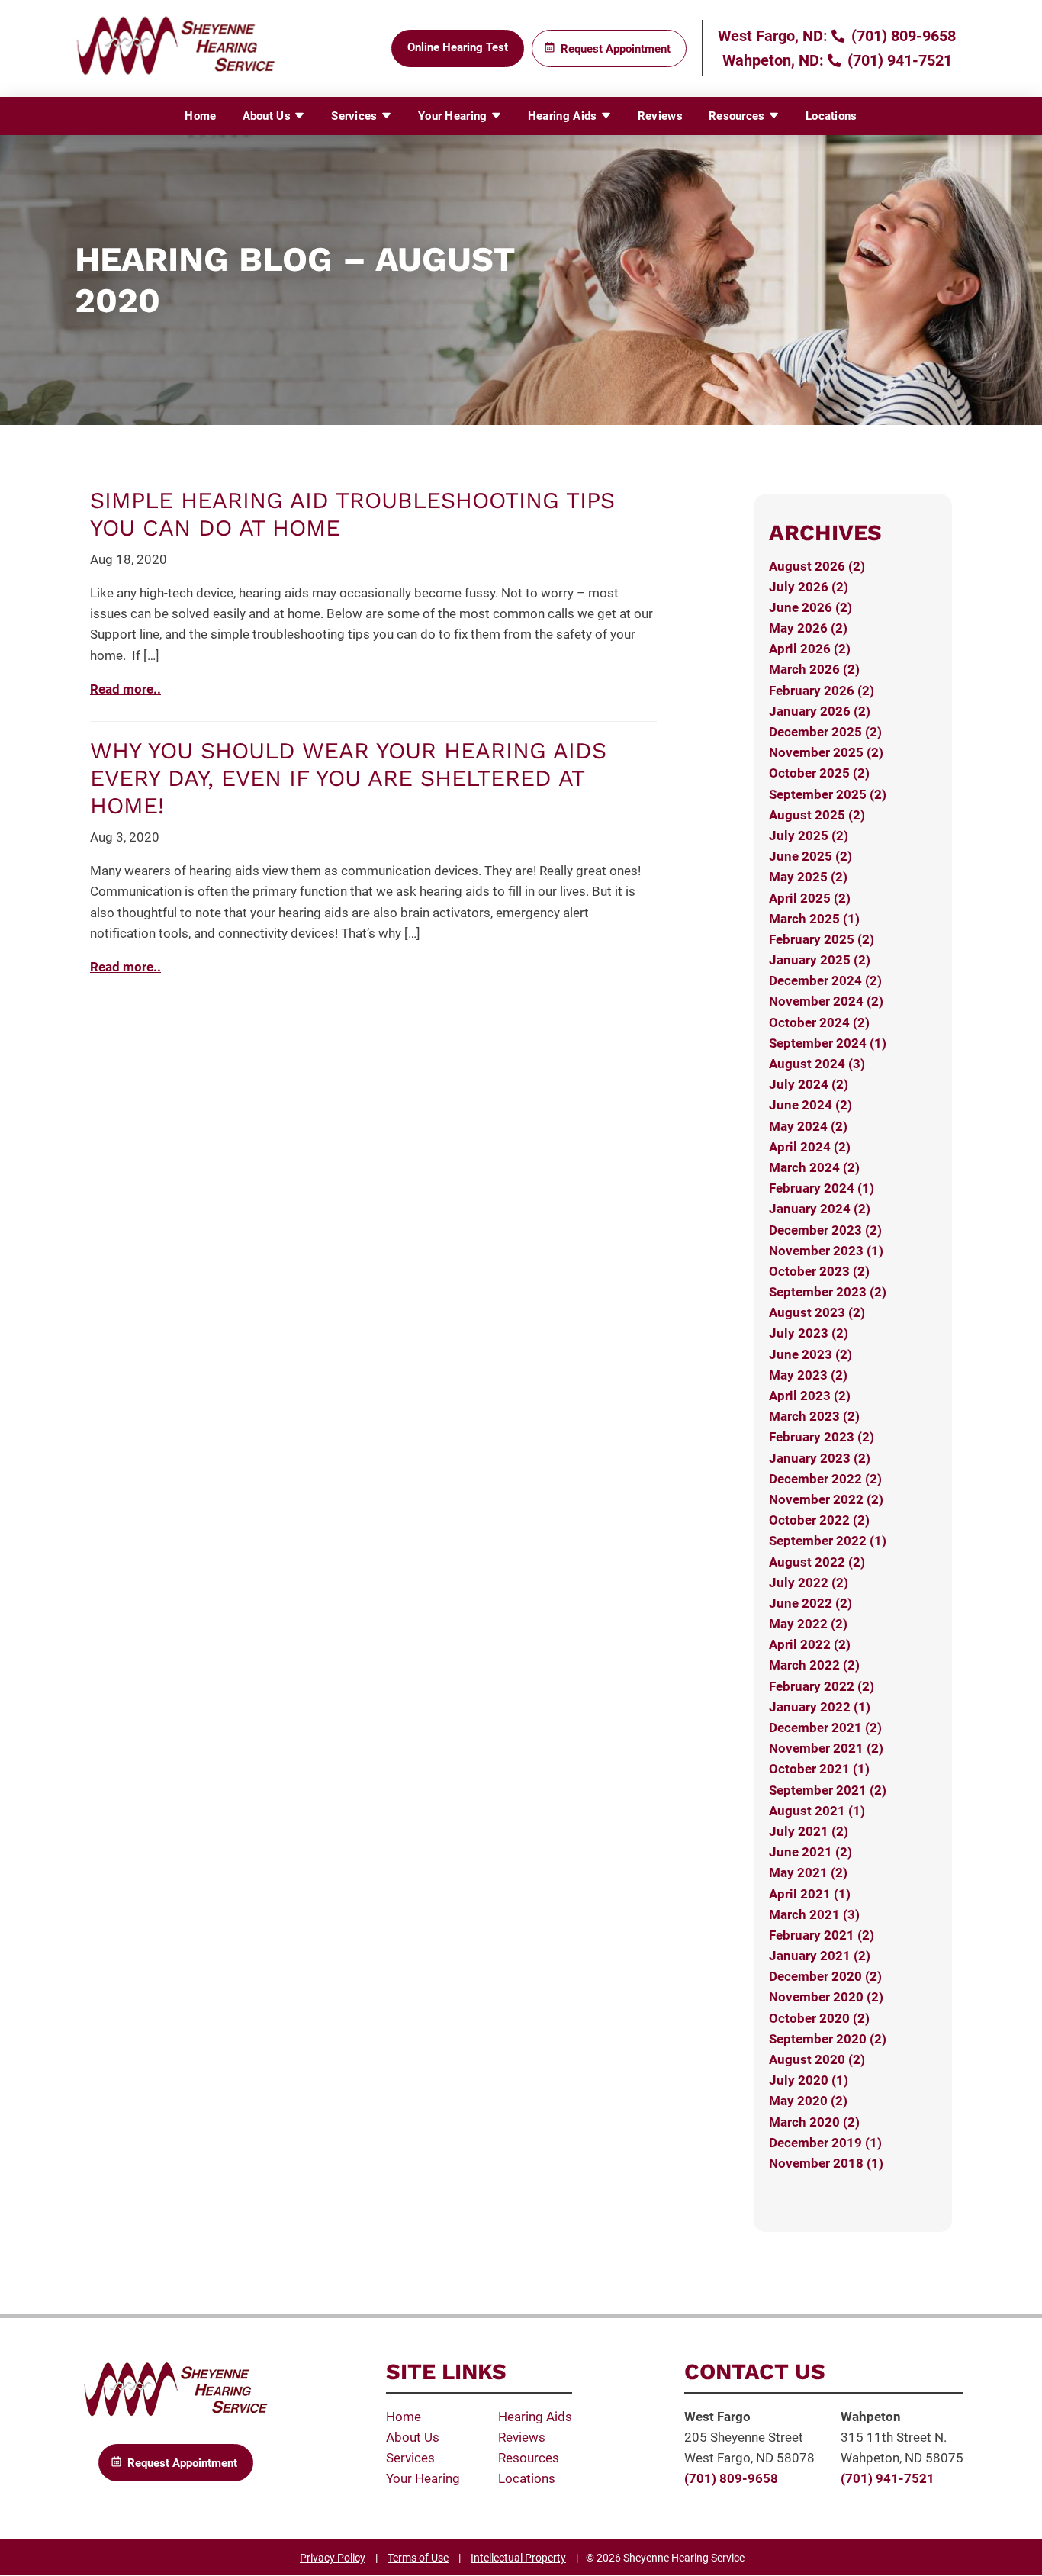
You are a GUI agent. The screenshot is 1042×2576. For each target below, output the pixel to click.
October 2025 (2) (819, 773)
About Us (269, 116)
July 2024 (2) (809, 1084)
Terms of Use (418, 2558)
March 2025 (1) (814, 919)
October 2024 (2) (819, 1022)
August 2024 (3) (817, 1064)
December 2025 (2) (825, 732)
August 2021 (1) (817, 1811)
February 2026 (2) (822, 691)
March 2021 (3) (814, 1914)
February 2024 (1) (822, 1188)
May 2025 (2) (808, 877)
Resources (738, 116)
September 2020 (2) (828, 2039)
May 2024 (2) (808, 1126)
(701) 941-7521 (898, 60)
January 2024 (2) (820, 1209)
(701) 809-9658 (902, 36)
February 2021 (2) (822, 1935)
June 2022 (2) (810, 1603)
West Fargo (717, 2417)
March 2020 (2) (814, 2122)
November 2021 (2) (826, 1748)
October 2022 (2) (819, 1520)
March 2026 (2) (814, 669)
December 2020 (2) (825, 1976)
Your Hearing (454, 116)
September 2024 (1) (828, 1043)
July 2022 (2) (809, 1583)
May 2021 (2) (808, 1872)
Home (200, 116)
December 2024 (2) (825, 980)
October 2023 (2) (819, 1271)
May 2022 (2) (808, 1624)
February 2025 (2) (822, 939)
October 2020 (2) (819, 2018)
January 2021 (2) (820, 1956)
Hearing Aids (564, 116)
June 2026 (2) (810, 607)
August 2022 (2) (817, 1562)
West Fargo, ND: (773, 36)
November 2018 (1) (826, 2163)
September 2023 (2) (828, 1292)
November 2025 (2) (826, 752)
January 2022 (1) (820, 1707)
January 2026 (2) (820, 711)
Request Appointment (616, 49)
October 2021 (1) (819, 1769)
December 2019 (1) (825, 2143)
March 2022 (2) (814, 1665)
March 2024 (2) (814, 1167)
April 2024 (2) (810, 1147)
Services (356, 116)
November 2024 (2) (826, 1001)
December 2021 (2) (825, 1728)
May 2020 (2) (808, 2101)
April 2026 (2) (810, 649)
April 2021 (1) (810, 1894)
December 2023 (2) (825, 1230)
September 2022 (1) (828, 1541)
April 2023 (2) (810, 1396)
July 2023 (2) (809, 1333)
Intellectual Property (518, 2558)
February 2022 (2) (822, 1686)
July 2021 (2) (809, 1831)
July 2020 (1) (809, 2080)
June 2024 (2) (810, 1105)
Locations (831, 116)
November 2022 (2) (826, 1499)
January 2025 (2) (820, 960)
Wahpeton (871, 2417)
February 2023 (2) (822, 1437)
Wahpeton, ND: (773, 60)
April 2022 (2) (810, 1644)
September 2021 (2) (828, 1790)
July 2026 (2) (809, 587)
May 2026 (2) (808, 628)
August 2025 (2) (817, 815)
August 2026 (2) (817, 566)
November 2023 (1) (826, 1251)
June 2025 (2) (810, 856)
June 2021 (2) (810, 1852)
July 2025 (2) (809, 836)
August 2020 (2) (817, 2059)
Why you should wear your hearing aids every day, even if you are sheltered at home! (348, 778)
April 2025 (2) (810, 898)
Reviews (660, 116)
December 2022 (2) (825, 1479)
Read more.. (125, 689)
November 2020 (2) (826, 1997)
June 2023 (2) (810, 1354)
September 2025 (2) (828, 794)
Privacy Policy (333, 2558)
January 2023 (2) (820, 1458)
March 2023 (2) (814, 1416)
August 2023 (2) (817, 1312)
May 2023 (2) (808, 1375)
